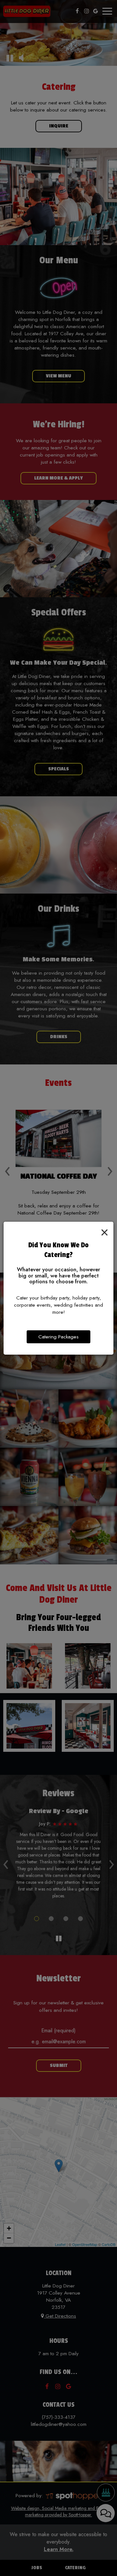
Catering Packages (58, 1337)
